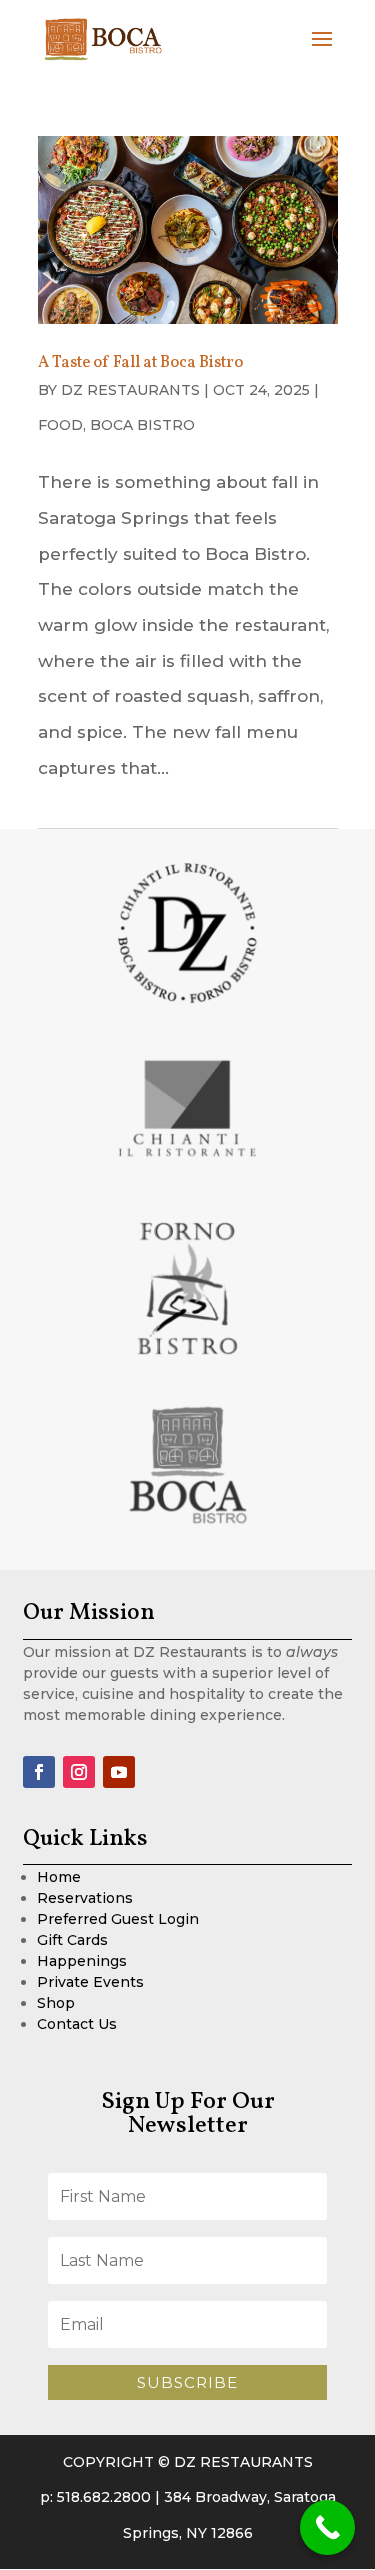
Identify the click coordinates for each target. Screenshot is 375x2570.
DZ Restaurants (130, 390)
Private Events (90, 1982)
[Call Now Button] (327, 2527)
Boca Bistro (142, 425)
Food (60, 425)
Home (59, 1877)
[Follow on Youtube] (119, 1772)
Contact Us (77, 2024)
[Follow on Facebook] (39, 1772)
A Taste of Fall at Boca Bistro (140, 363)
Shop (56, 2003)
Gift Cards (72, 1940)
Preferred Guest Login (118, 1919)
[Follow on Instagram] (79, 1772)
